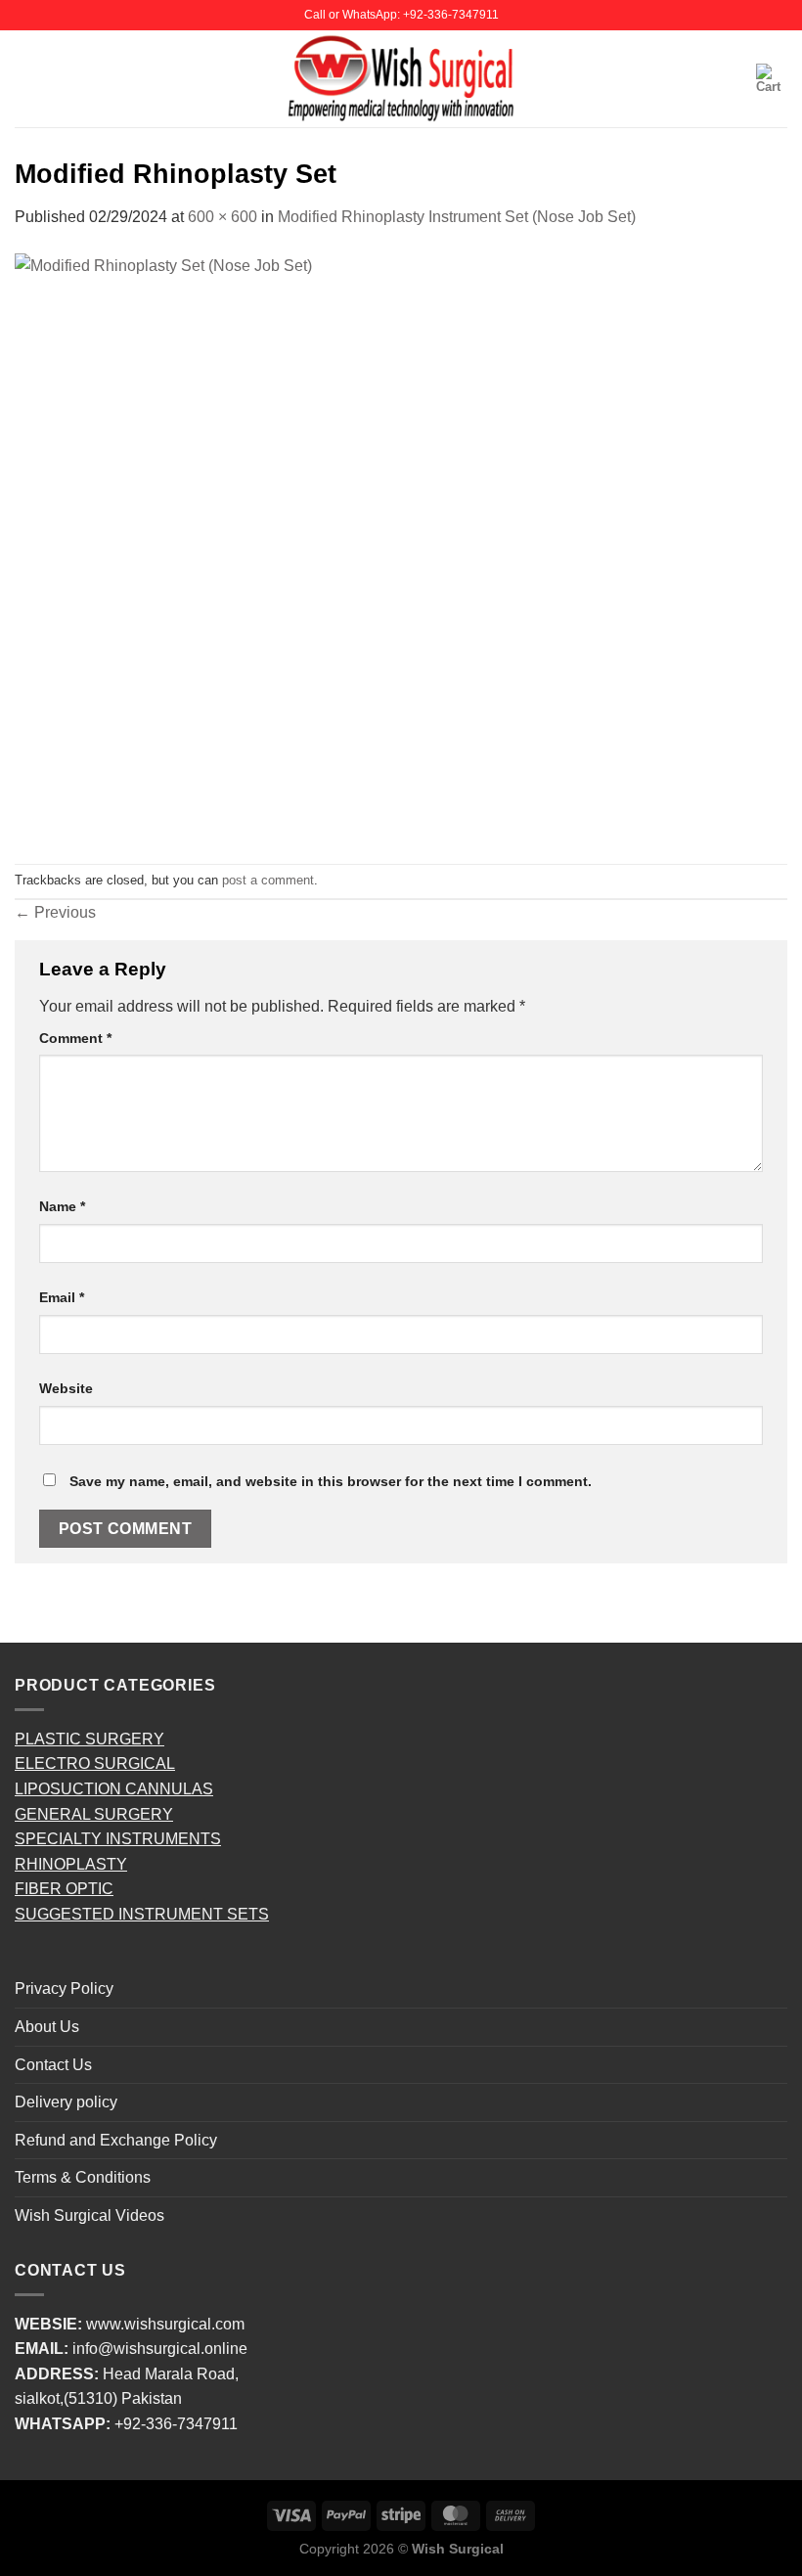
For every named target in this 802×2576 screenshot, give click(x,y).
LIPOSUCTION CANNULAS (114, 1789)
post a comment (268, 880)
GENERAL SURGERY (94, 1814)
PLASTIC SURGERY (89, 1739)
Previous (55, 912)
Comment (75, 1038)
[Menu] (26, 79)
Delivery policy (66, 2102)
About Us (47, 2027)
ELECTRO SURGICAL (95, 1763)
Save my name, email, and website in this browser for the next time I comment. (331, 1481)
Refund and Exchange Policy (116, 2140)
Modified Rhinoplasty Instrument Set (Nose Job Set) (457, 217)
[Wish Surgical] (401, 78)
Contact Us (53, 2065)
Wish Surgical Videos (89, 2215)
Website (66, 1388)
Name (62, 1206)
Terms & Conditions (83, 2177)
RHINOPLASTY (71, 1864)
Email (62, 1297)
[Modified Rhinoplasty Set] (308, 545)
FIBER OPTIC (64, 1889)
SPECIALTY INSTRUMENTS (118, 1839)
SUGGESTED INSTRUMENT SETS (142, 1914)
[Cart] (772, 79)
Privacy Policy (64, 1988)
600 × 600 (223, 217)
